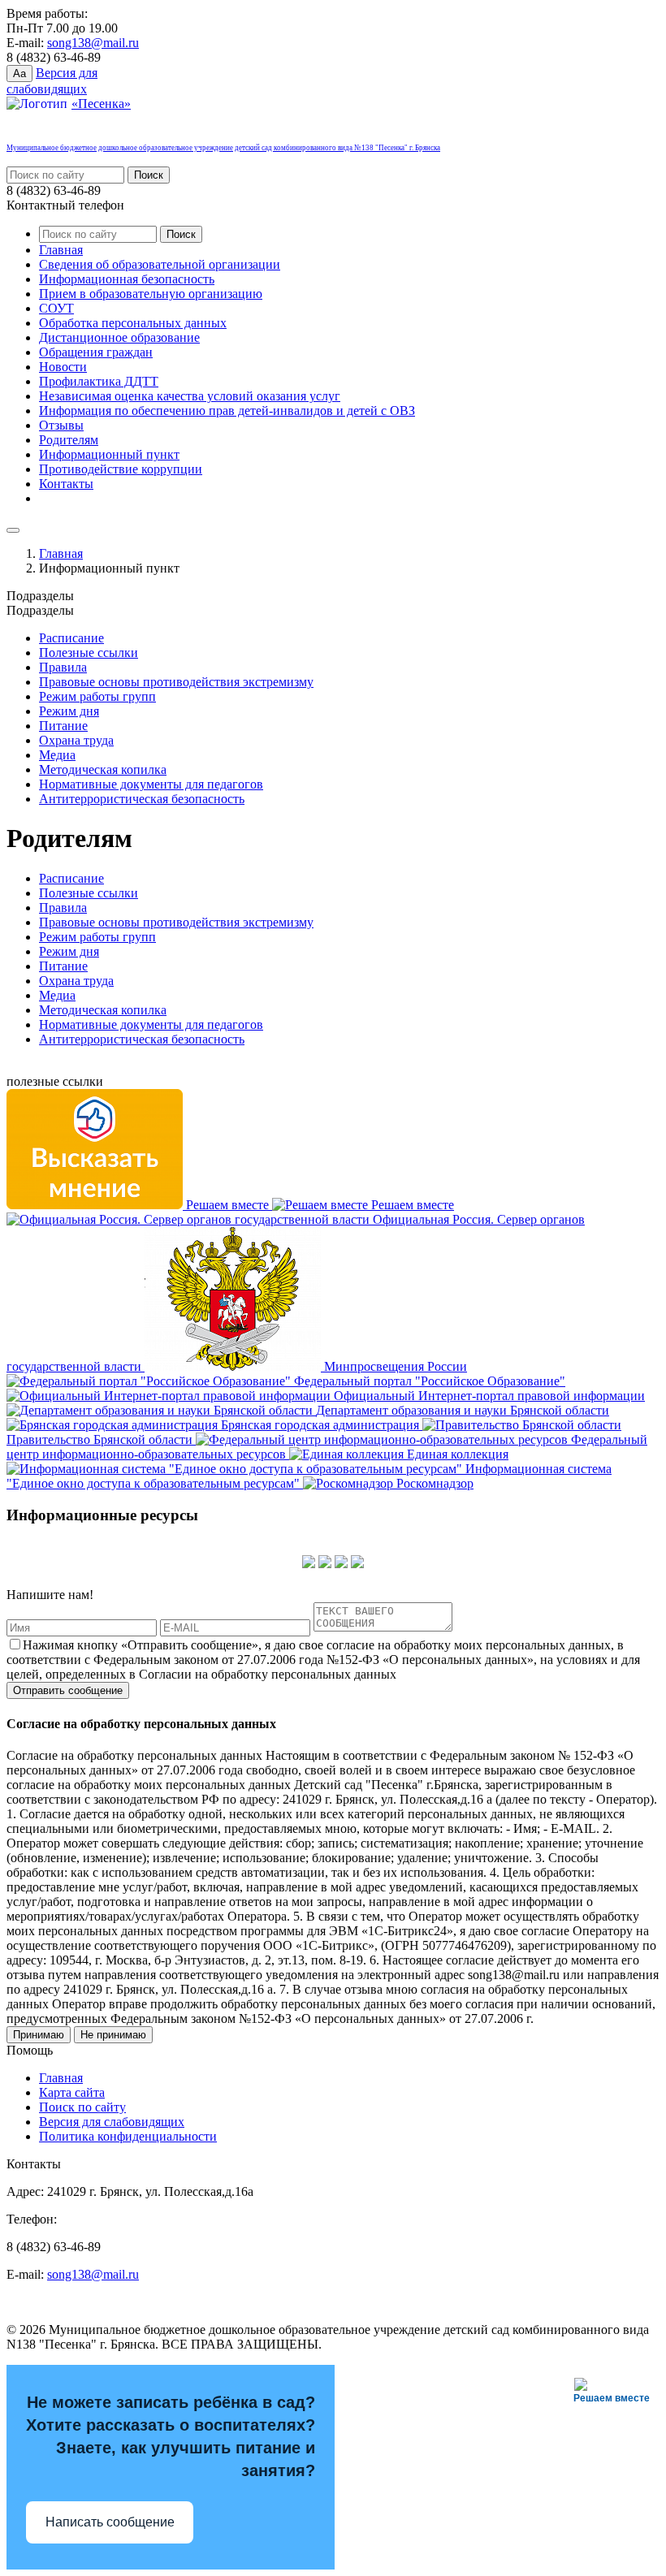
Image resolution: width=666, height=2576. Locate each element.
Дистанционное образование (119, 337)
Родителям (69, 440)
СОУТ (56, 308)
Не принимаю (113, 2035)
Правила (63, 667)
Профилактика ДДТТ (99, 381)
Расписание (71, 638)
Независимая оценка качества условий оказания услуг (190, 396)
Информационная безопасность (127, 279)
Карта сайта (72, 2092)
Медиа (57, 755)
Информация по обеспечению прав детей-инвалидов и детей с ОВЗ (227, 411)
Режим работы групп (97, 696)
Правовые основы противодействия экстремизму (176, 682)
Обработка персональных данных (133, 323)
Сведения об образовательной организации (160, 264)
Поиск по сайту (82, 2107)
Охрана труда (76, 740)
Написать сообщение (110, 2522)
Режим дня (69, 711)
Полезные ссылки (89, 653)
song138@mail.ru (93, 43)
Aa (19, 73)
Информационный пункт (109, 454)
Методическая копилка (103, 769)
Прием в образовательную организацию (151, 294)
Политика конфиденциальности (128, 2136)
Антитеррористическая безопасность (142, 799)
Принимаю (39, 2035)
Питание (63, 726)
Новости (63, 367)
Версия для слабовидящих (112, 2122)
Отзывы (61, 425)
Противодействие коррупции (121, 469)
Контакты (66, 484)
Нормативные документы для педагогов (151, 784)
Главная (61, 250)
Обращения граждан (96, 352)
